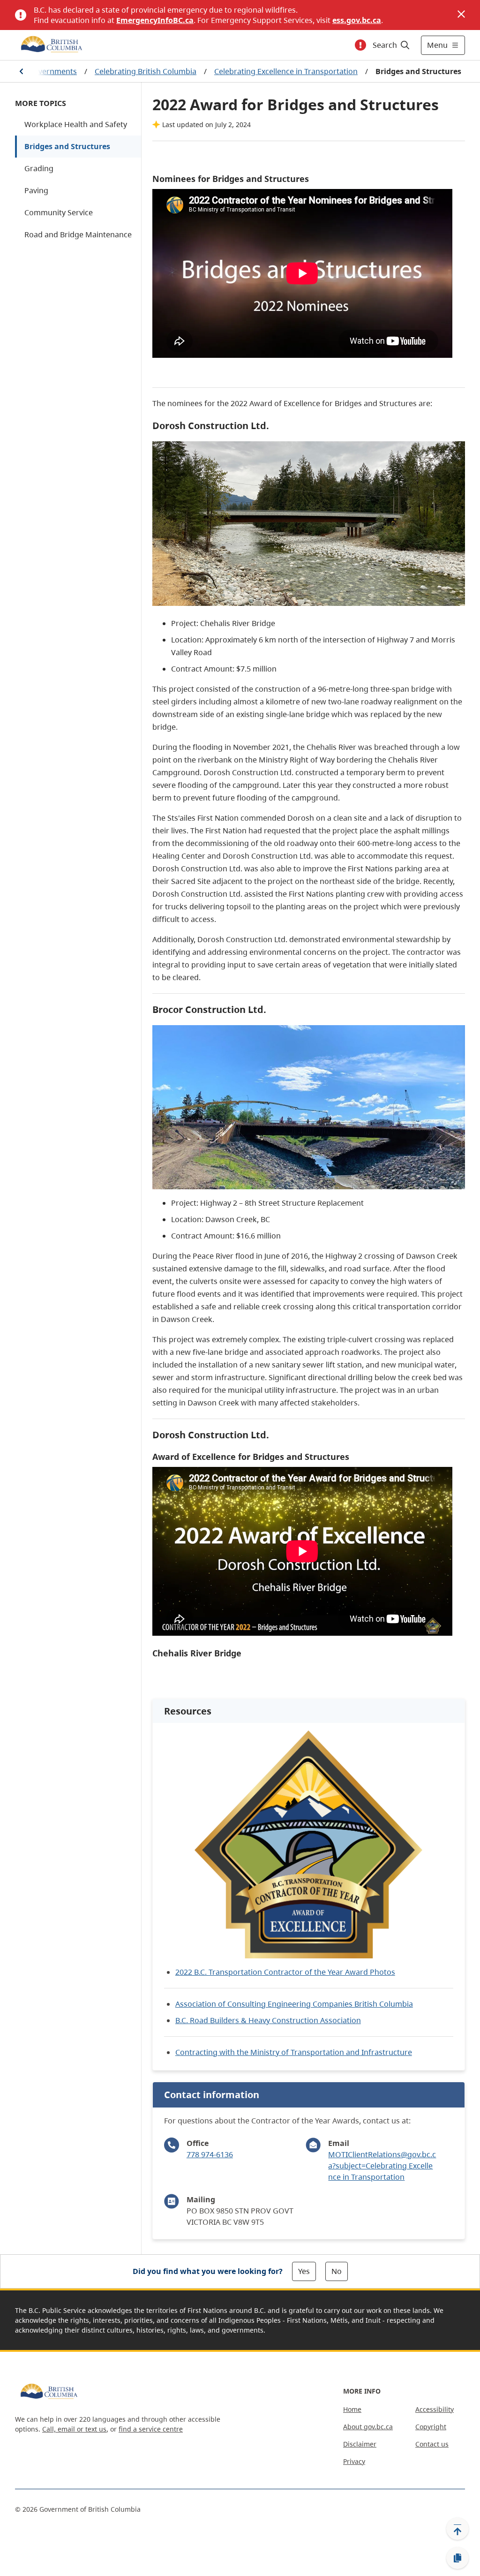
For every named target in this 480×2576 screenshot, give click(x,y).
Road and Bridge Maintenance (78, 234)
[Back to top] (457, 2529)
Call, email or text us (74, 2429)
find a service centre (151, 2429)
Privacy (354, 2461)
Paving (36, 190)
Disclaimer (360, 2444)
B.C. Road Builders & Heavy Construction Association (268, 2020)
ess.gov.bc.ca (357, 20)
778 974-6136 (210, 2154)
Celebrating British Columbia (146, 71)
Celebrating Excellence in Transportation (286, 71)
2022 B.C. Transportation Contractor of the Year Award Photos (285, 1972)
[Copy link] (457, 2558)
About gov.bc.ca (368, 2427)
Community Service (59, 212)
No (337, 2271)
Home (352, 2409)
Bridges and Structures (67, 146)
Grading (39, 168)
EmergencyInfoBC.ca (155, 20)
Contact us (432, 2444)
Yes (304, 2271)
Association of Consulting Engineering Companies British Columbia (294, 2004)
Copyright (431, 2427)
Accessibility (435, 2409)
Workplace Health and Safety (76, 124)
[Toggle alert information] (360, 45)
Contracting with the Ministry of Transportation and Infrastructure (294, 2052)
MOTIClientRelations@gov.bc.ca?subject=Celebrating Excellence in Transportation (382, 2166)
